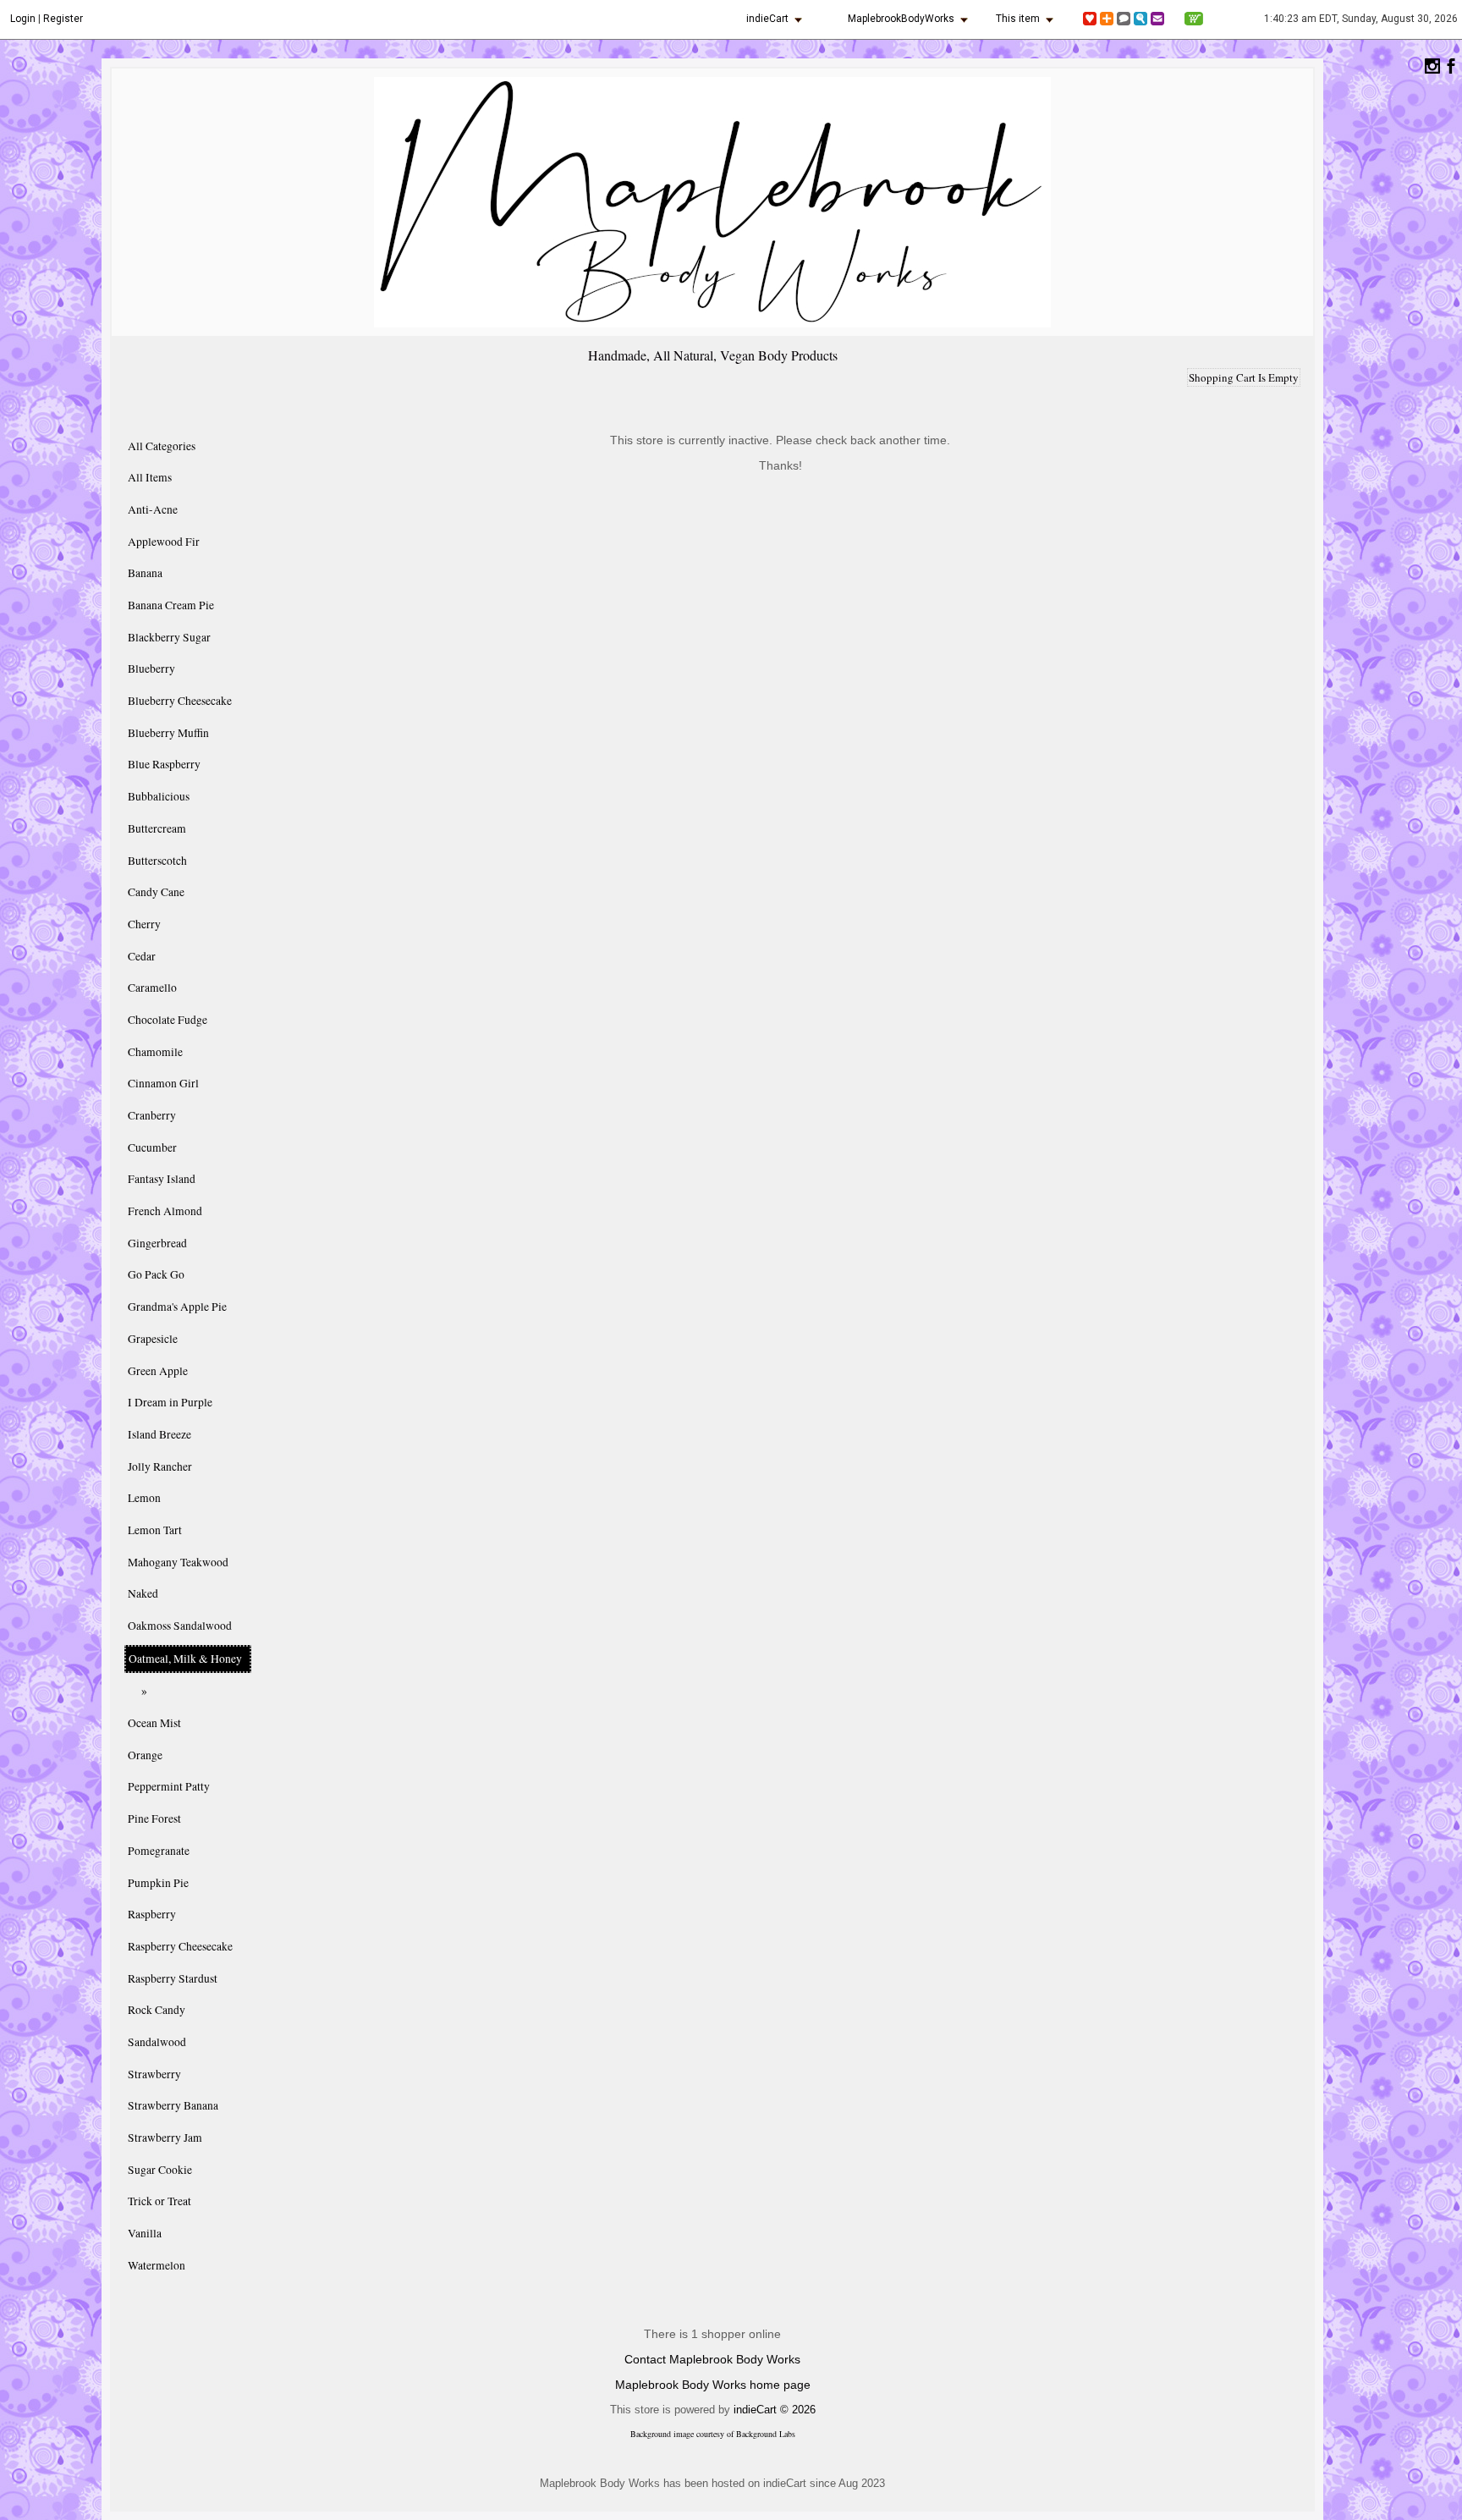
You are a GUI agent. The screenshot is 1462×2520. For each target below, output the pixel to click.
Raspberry (152, 1914)
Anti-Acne (153, 509)
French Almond (165, 1211)
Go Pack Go (156, 1274)
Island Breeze (159, 1434)
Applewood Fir (164, 542)
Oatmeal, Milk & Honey (185, 1659)
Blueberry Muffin (168, 733)
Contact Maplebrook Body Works (712, 2359)
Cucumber (152, 1147)
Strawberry (154, 2074)
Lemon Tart (155, 1530)
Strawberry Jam (165, 2138)
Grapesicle (153, 1339)
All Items (150, 477)
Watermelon (157, 2265)
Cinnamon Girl (163, 1083)
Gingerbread (157, 1243)
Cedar (142, 956)
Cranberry (152, 1115)
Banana (145, 573)
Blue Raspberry (164, 764)
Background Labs (766, 2434)
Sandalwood (157, 2042)
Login (23, 19)
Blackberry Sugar (169, 637)
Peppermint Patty (169, 1786)
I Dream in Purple (170, 1402)
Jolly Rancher (160, 1466)
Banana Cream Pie (171, 605)
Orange (145, 1755)
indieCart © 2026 (775, 2410)
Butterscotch (157, 861)
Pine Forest (154, 1818)
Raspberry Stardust (173, 1978)
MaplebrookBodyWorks (901, 19)
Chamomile (155, 1052)
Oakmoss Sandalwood (180, 1626)
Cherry (144, 924)
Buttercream (157, 828)
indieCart (767, 19)
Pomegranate (159, 1851)
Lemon (144, 1498)
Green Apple (158, 1371)
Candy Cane (156, 892)
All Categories (162, 446)
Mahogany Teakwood (178, 1562)
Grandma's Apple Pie (177, 1307)
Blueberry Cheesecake (180, 701)
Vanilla (145, 2233)
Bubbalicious (159, 796)
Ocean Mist (154, 1723)
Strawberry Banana (173, 2105)
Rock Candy (157, 2010)
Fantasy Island (162, 1179)
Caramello (152, 988)
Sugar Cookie (160, 2170)
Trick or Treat (159, 2201)
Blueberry (151, 669)
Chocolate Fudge (168, 1020)
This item (1018, 19)
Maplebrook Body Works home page (713, 2385)
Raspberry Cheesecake (180, 1946)
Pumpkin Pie (158, 1883)
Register (63, 19)
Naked (143, 1593)
